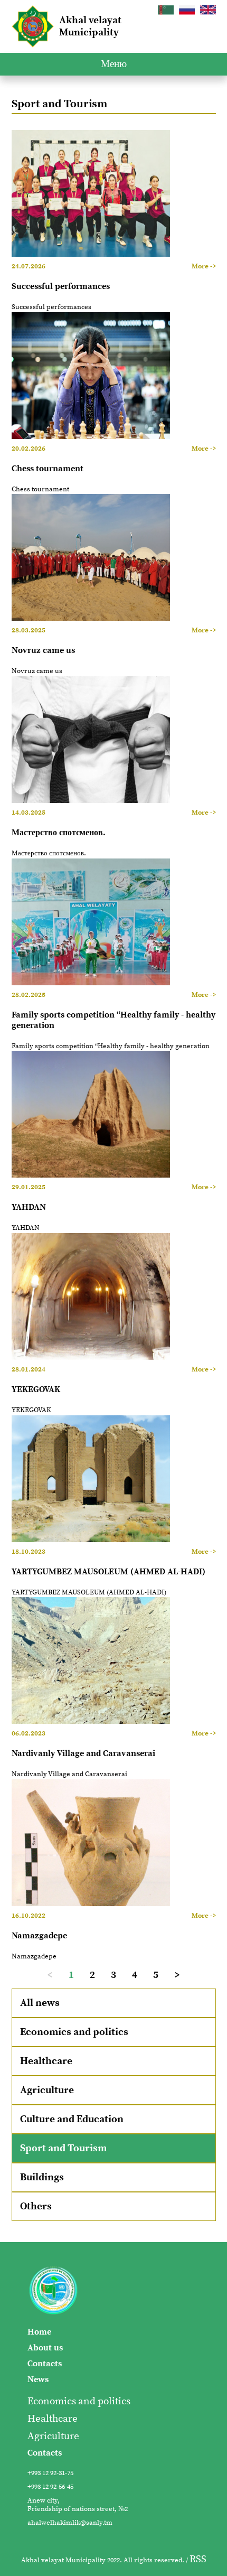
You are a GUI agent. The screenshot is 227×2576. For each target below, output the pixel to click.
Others (36, 2206)
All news (40, 2003)
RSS (198, 2559)
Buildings (42, 2177)
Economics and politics (74, 2032)
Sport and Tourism (63, 2148)
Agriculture (47, 2090)
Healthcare (46, 2061)
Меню (114, 64)
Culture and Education (72, 2119)
